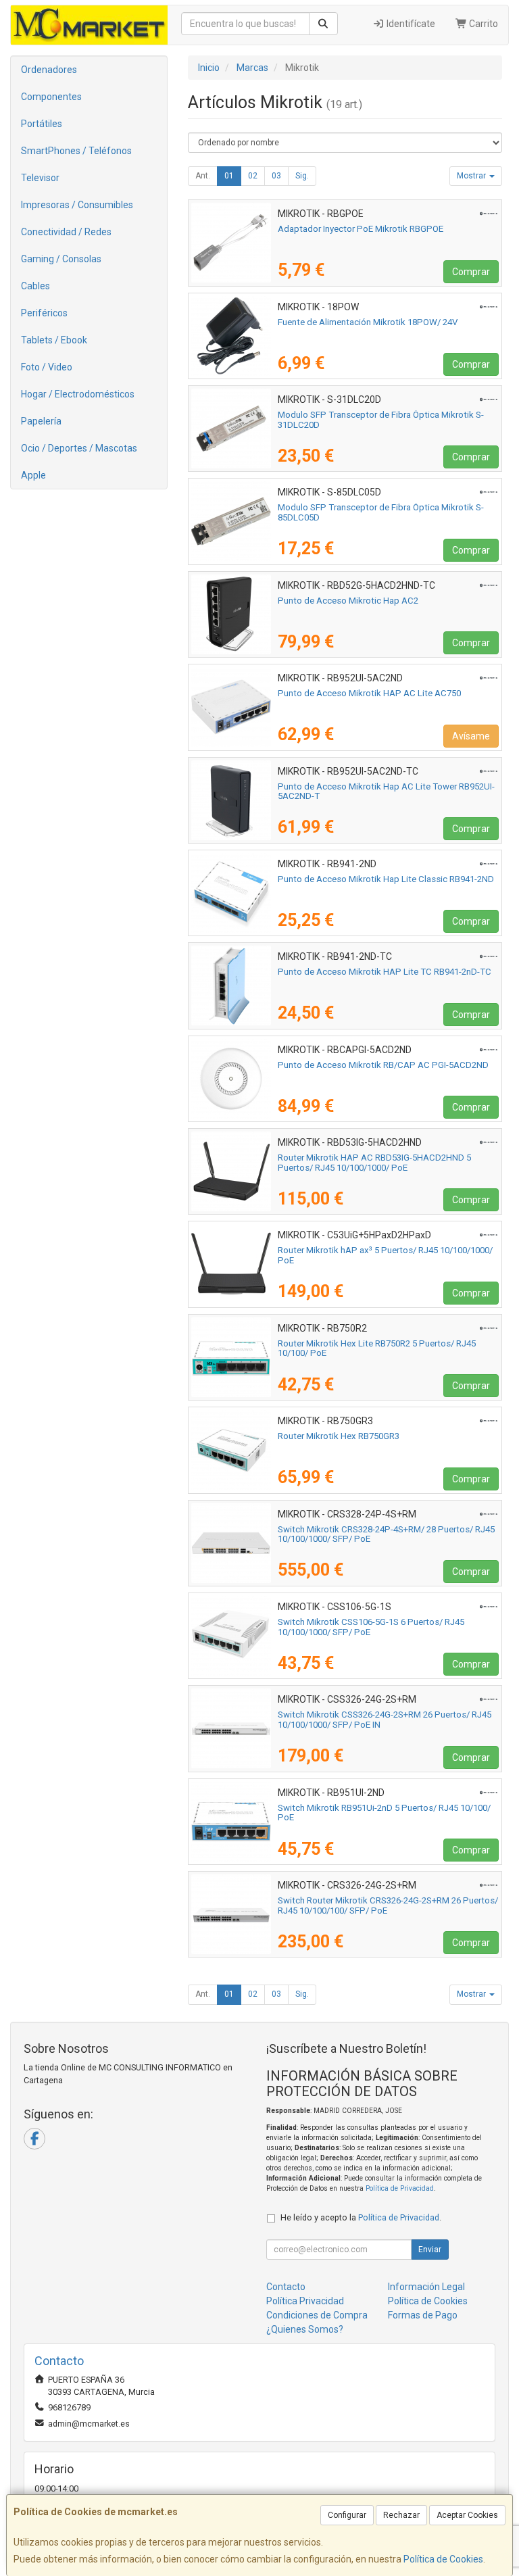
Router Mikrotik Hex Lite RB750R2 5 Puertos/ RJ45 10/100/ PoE (377, 1348)
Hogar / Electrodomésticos (78, 394)
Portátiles (42, 124)
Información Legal (426, 2287)
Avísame (471, 736)
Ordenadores (49, 70)
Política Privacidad (305, 2301)
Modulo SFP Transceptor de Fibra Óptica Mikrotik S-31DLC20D (381, 420)
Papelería (41, 421)
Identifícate (410, 24)
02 (253, 176)
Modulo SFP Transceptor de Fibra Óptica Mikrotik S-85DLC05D (381, 512)
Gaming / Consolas (61, 259)
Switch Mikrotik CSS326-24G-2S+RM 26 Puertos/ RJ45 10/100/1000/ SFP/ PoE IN (385, 1720)
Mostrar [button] (472, 176)
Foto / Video (47, 367)
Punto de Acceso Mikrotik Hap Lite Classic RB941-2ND (386, 879)
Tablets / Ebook (54, 340)
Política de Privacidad (400, 2188)
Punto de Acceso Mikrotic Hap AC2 (348, 601)
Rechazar (401, 2515)
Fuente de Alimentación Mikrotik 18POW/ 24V (368, 322)
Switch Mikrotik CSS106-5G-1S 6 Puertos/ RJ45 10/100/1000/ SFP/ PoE (371, 1627)
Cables (35, 286)
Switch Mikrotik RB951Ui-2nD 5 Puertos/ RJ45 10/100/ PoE (384, 1813)
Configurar (347, 2515)
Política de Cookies (443, 2559)
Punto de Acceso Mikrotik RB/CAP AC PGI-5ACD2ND (383, 1065)
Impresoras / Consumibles (77, 205)
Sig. (302, 176)
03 (276, 176)
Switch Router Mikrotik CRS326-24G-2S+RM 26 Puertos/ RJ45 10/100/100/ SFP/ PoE (388, 1905)
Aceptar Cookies (467, 2515)
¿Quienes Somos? (305, 2329)
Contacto (286, 2287)
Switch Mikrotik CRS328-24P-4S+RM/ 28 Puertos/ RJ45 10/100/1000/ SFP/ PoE (386, 1534)
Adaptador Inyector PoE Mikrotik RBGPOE (361, 229)
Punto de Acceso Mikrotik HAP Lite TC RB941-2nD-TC (385, 972)
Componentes (51, 97)
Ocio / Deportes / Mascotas (79, 448)
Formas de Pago (423, 2315)
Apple (33, 475)
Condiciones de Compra (317, 2315)
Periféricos (44, 313)
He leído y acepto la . (361, 2217)
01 (229, 176)
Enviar (430, 2250)
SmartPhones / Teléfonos (76, 151)
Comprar (471, 272)
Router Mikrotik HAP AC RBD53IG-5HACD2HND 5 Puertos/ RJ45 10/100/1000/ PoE (374, 1163)
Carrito (483, 24)
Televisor (40, 178)
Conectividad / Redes (66, 232)
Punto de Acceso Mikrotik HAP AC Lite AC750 (369, 693)
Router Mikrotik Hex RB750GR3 (339, 1436)
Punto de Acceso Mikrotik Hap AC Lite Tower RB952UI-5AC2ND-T (386, 792)
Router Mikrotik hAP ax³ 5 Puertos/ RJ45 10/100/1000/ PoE (385, 1255)
